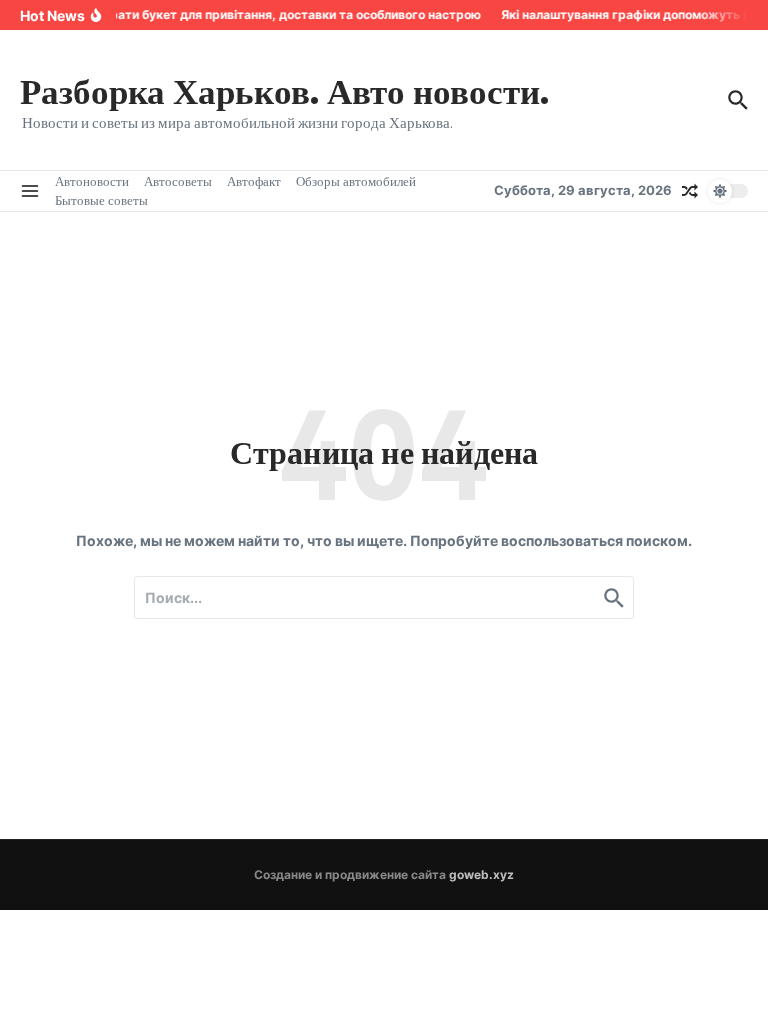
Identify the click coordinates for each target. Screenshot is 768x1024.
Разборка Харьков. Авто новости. (284, 90)
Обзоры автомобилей (356, 181)
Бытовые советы (101, 200)
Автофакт (254, 181)
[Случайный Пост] (690, 191)
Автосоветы (178, 181)
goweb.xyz (481, 874)
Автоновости (92, 181)
